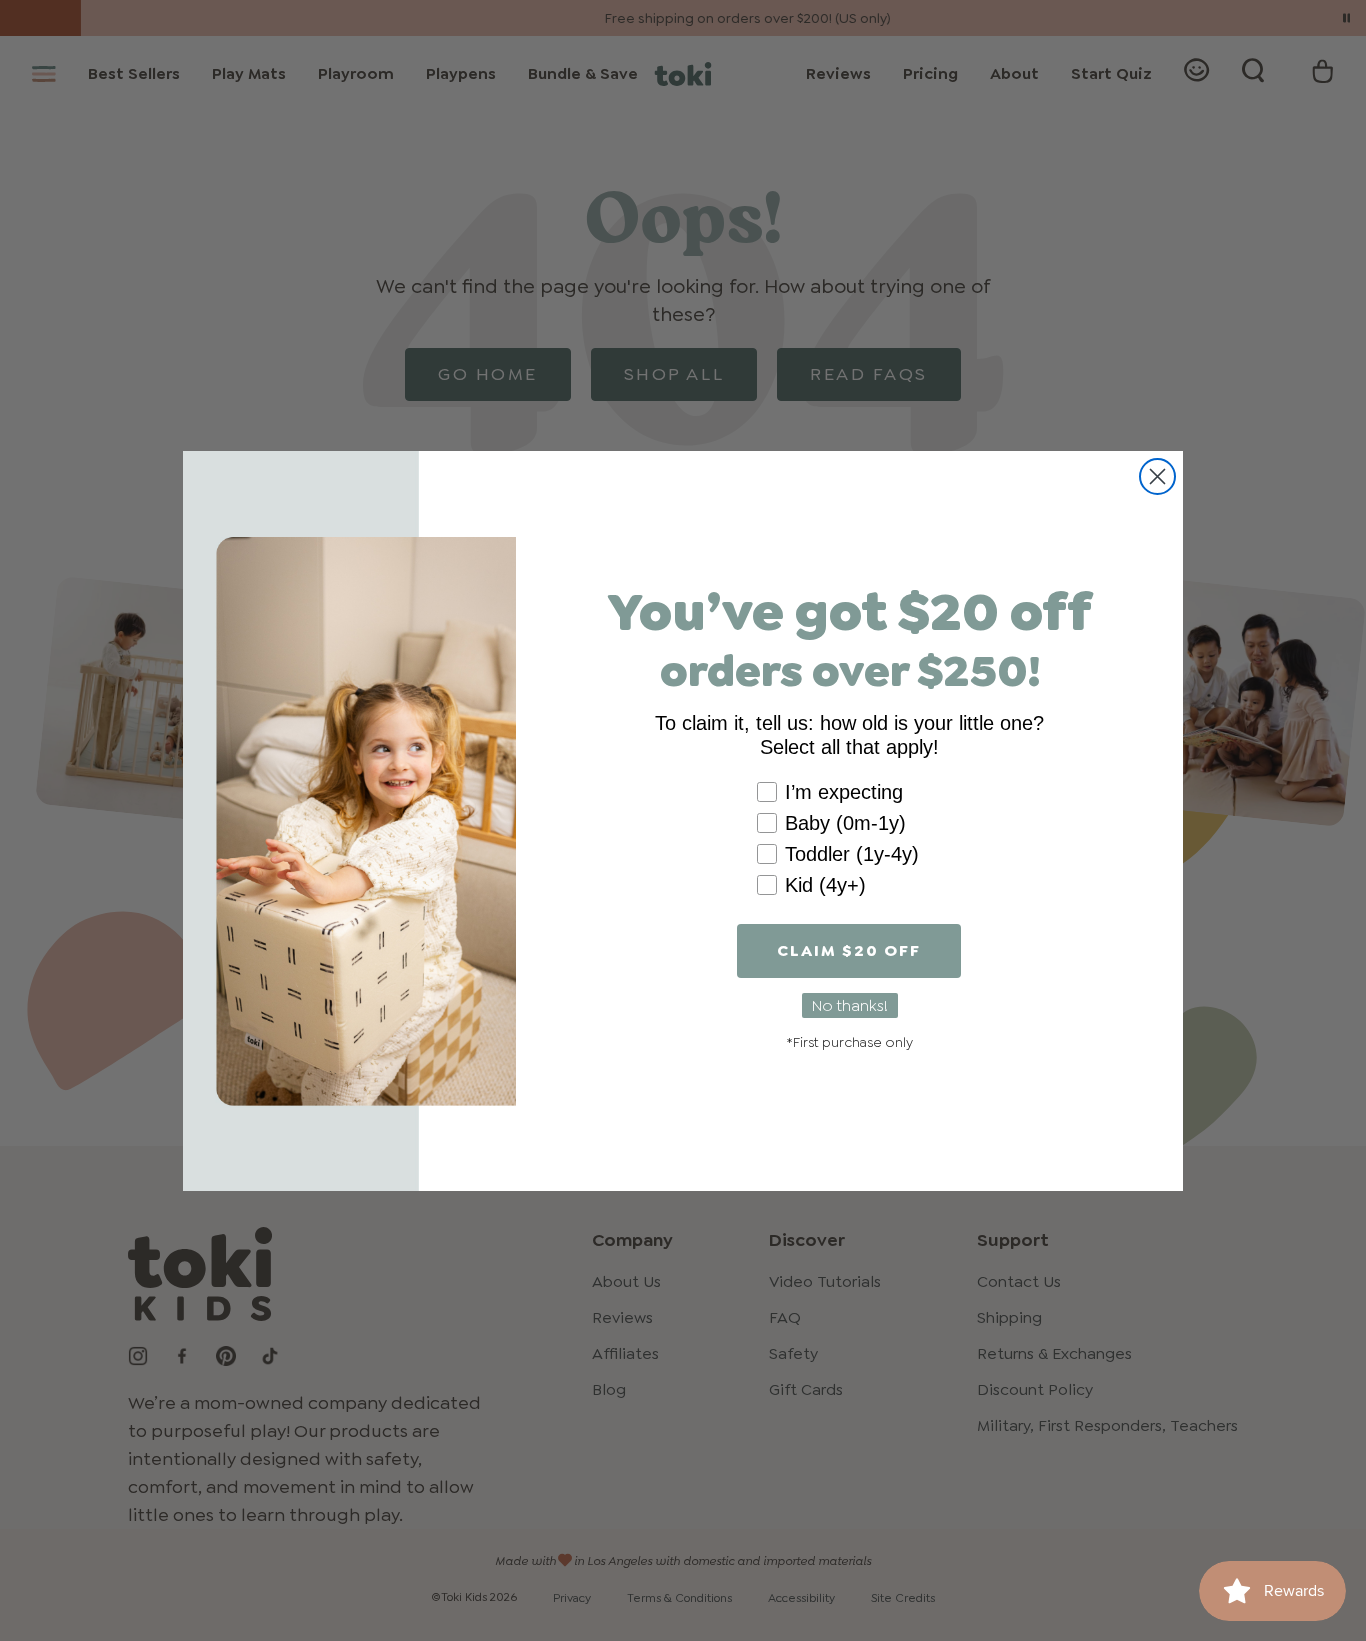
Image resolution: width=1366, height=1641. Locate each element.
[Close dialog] (1157, 476)
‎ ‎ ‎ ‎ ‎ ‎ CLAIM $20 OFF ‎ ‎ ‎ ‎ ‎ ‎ (849, 950)
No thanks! (850, 1005)
